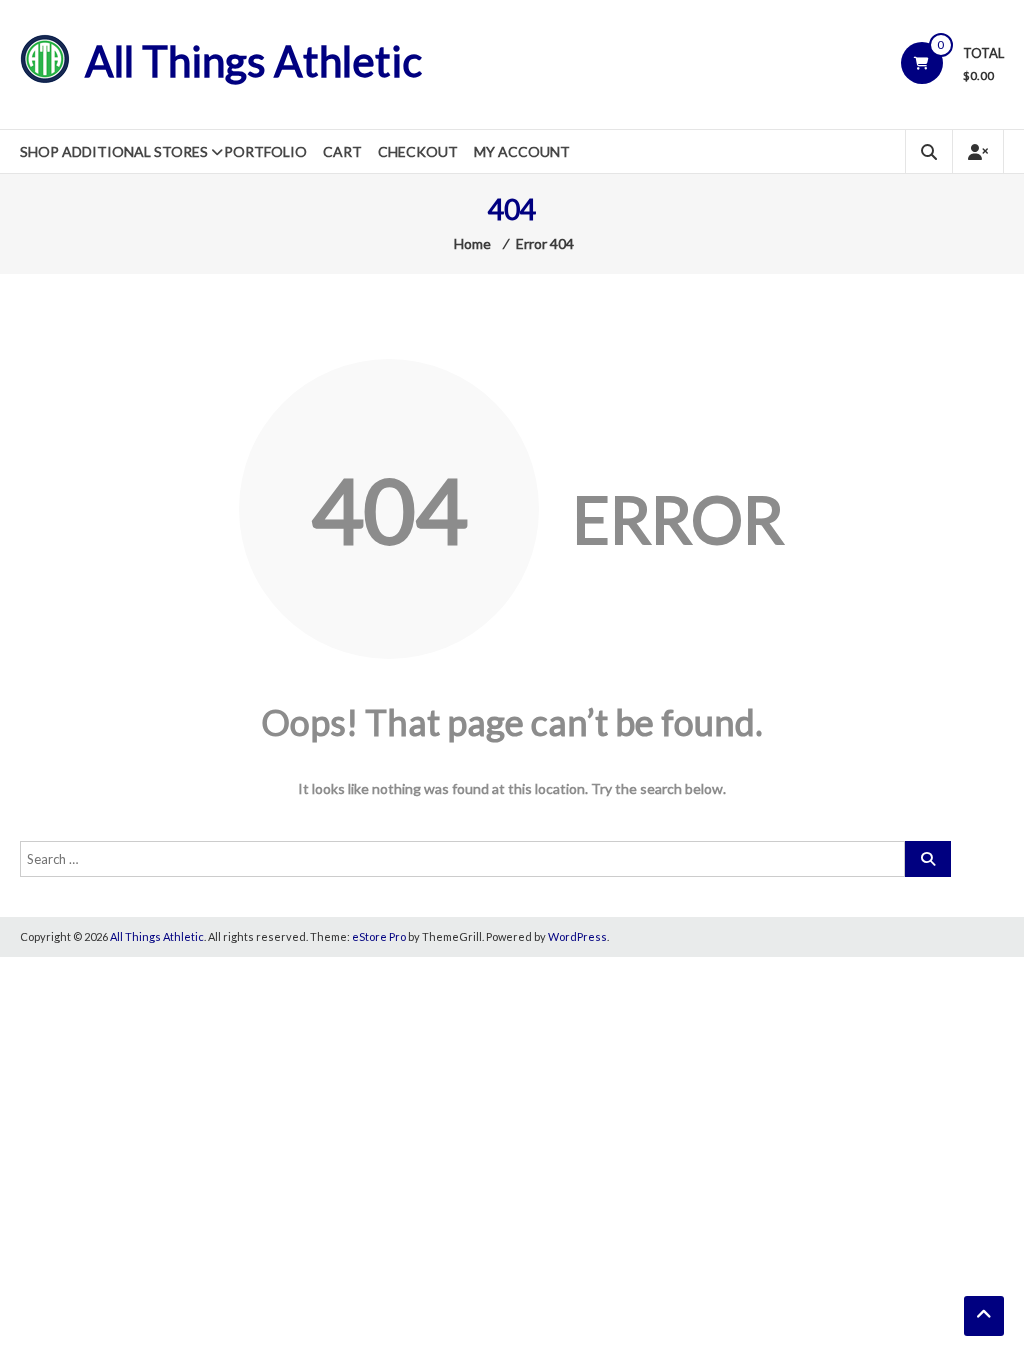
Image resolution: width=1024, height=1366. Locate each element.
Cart (342, 151)
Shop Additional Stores (114, 151)
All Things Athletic (253, 61)
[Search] (928, 859)
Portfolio (265, 151)
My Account (522, 151)
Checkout (418, 151)
